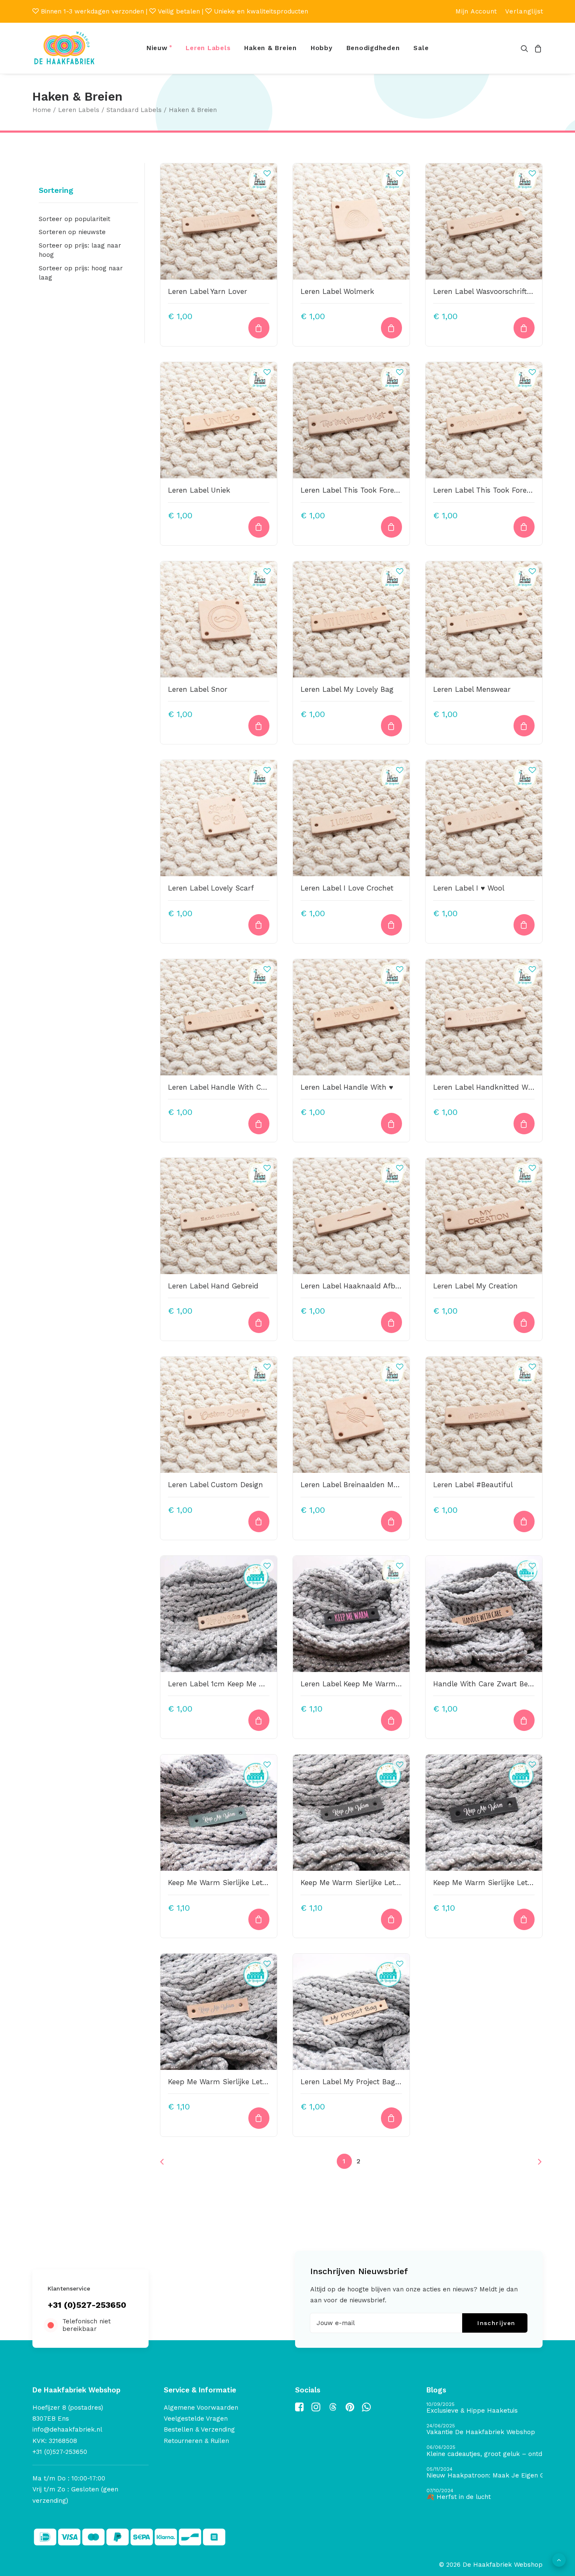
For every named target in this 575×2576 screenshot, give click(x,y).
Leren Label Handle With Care (220, 1087)
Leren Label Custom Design (216, 1485)
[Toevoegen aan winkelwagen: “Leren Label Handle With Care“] (259, 1124)
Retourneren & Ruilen (196, 2441)
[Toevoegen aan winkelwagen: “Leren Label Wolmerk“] (391, 328)
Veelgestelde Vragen (196, 2419)
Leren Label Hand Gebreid (213, 1286)
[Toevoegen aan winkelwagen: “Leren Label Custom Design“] (259, 1521)
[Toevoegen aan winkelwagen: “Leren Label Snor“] (259, 726)
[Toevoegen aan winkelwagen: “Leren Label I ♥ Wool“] (524, 925)
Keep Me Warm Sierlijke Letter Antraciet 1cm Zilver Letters (401, 1883)
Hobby (322, 48)
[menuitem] (476, 11)
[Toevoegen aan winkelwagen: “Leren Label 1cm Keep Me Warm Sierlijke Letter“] (259, 1720)
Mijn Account (476, 11)
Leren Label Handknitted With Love (495, 1087)
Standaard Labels (134, 110)
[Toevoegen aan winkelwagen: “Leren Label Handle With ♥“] (391, 1124)
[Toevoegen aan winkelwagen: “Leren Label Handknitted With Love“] (524, 1124)
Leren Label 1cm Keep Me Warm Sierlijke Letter (250, 1684)
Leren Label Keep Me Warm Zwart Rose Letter (380, 1684)
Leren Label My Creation (475, 1286)
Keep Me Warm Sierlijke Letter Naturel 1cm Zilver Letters (266, 2082)
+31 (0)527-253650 (87, 2305)
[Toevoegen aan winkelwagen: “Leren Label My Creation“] (524, 1322)
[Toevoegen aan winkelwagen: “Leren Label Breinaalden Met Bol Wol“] (391, 1521)
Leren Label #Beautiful (473, 1485)
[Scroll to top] (559, 2560)
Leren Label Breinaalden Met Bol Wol (365, 1485)
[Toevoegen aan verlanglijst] (267, 173)
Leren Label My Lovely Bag (347, 689)
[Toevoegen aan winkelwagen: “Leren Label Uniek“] (259, 527)
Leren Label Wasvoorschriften (484, 291)
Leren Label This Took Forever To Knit (366, 490)
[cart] (537, 48)
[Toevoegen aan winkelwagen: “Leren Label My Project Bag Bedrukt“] (391, 2118)
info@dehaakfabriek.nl (67, 2429)
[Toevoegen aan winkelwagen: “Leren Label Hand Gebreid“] (259, 1322)
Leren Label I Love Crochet (347, 888)
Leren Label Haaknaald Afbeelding (360, 1286)
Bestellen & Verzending (199, 2429)
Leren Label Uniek (199, 490)
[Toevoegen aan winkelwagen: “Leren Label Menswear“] (524, 726)
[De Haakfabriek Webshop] (64, 48)
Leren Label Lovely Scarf (211, 888)
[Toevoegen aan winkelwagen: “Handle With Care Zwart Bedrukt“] (524, 1720)
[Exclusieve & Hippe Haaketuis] (484, 2408)
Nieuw (157, 48)
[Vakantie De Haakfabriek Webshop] (484, 2430)
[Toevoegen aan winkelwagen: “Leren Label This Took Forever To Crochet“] (524, 527)
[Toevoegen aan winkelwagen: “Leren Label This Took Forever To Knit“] (391, 527)
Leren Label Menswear (472, 689)
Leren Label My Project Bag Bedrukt (363, 2082)
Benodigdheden (373, 48)
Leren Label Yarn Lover (208, 291)
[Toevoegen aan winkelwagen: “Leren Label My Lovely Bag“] (391, 726)
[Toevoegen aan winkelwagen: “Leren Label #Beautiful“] (524, 1521)
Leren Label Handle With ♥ (347, 1087)
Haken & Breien (270, 48)
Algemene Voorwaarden (201, 2408)
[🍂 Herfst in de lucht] (484, 2495)
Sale (421, 48)
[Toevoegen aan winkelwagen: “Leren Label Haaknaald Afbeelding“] (391, 1322)
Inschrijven (496, 2323)
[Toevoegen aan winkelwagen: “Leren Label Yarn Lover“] (259, 328)
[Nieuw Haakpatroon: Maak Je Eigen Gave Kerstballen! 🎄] (484, 2473)
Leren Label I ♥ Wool (469, 888)
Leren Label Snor (198, 689)
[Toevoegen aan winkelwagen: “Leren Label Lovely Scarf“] (259, 925)
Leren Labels (208, 48)
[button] (526, 48)
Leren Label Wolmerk (337, 291)
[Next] (531, 2164)
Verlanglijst (524, 11)
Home (42, 110)
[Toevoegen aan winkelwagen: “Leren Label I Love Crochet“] (391, 925)
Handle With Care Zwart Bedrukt (490, 1684)
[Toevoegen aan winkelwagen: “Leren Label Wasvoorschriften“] (524, 328)
